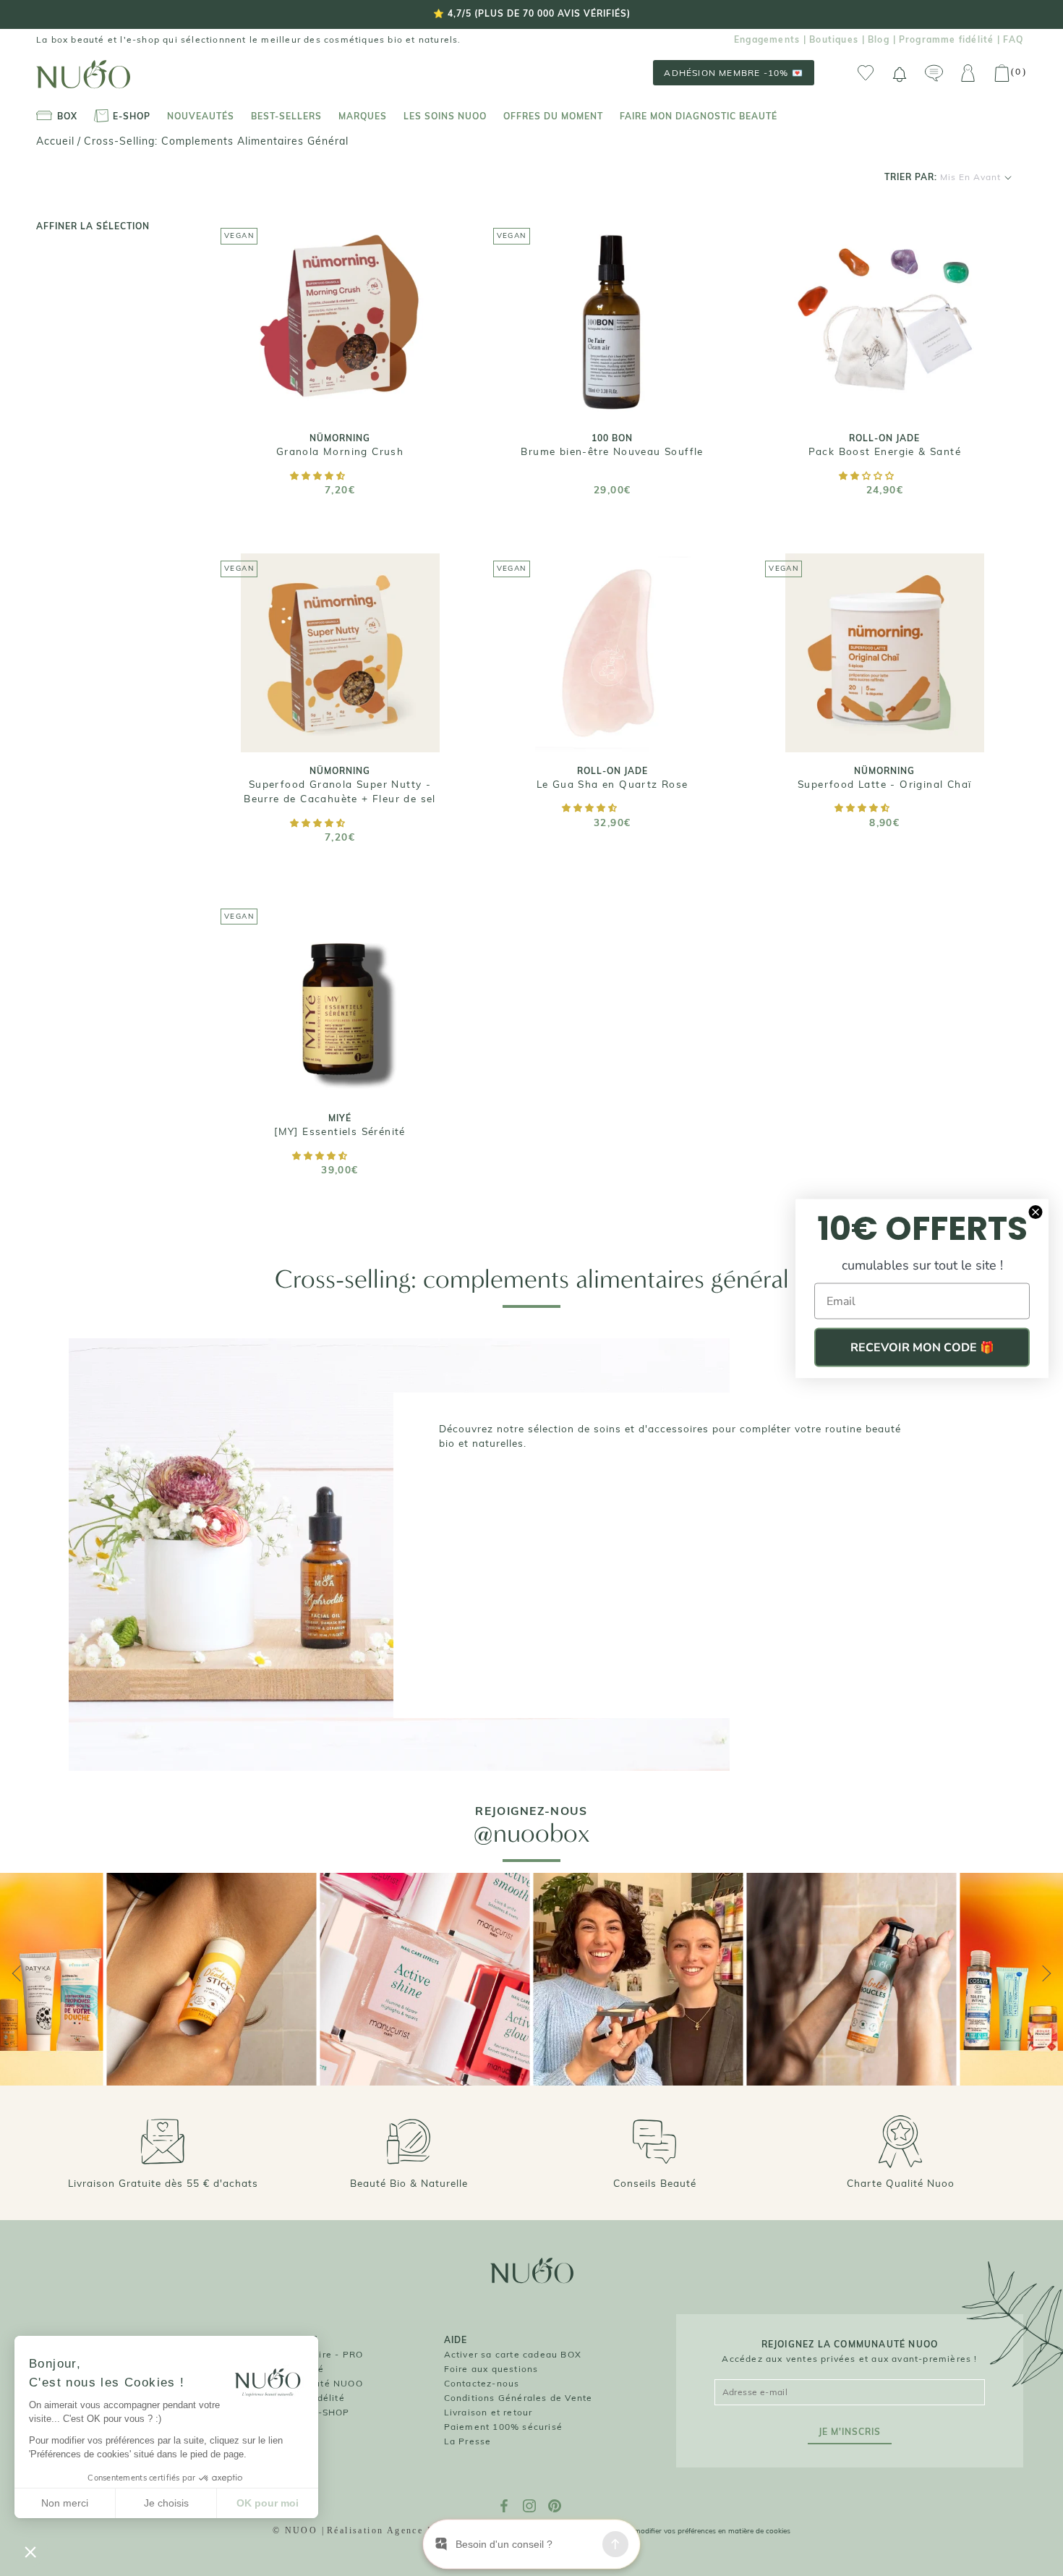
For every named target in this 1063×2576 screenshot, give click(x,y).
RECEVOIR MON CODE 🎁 (922, 1347)
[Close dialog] (1036, 1212)
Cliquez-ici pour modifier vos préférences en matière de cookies (686, 2531)
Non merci (65, 2503)
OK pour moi (268, 2503)
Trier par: (943, 177)
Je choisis (166, 2503)
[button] (319, 476)
